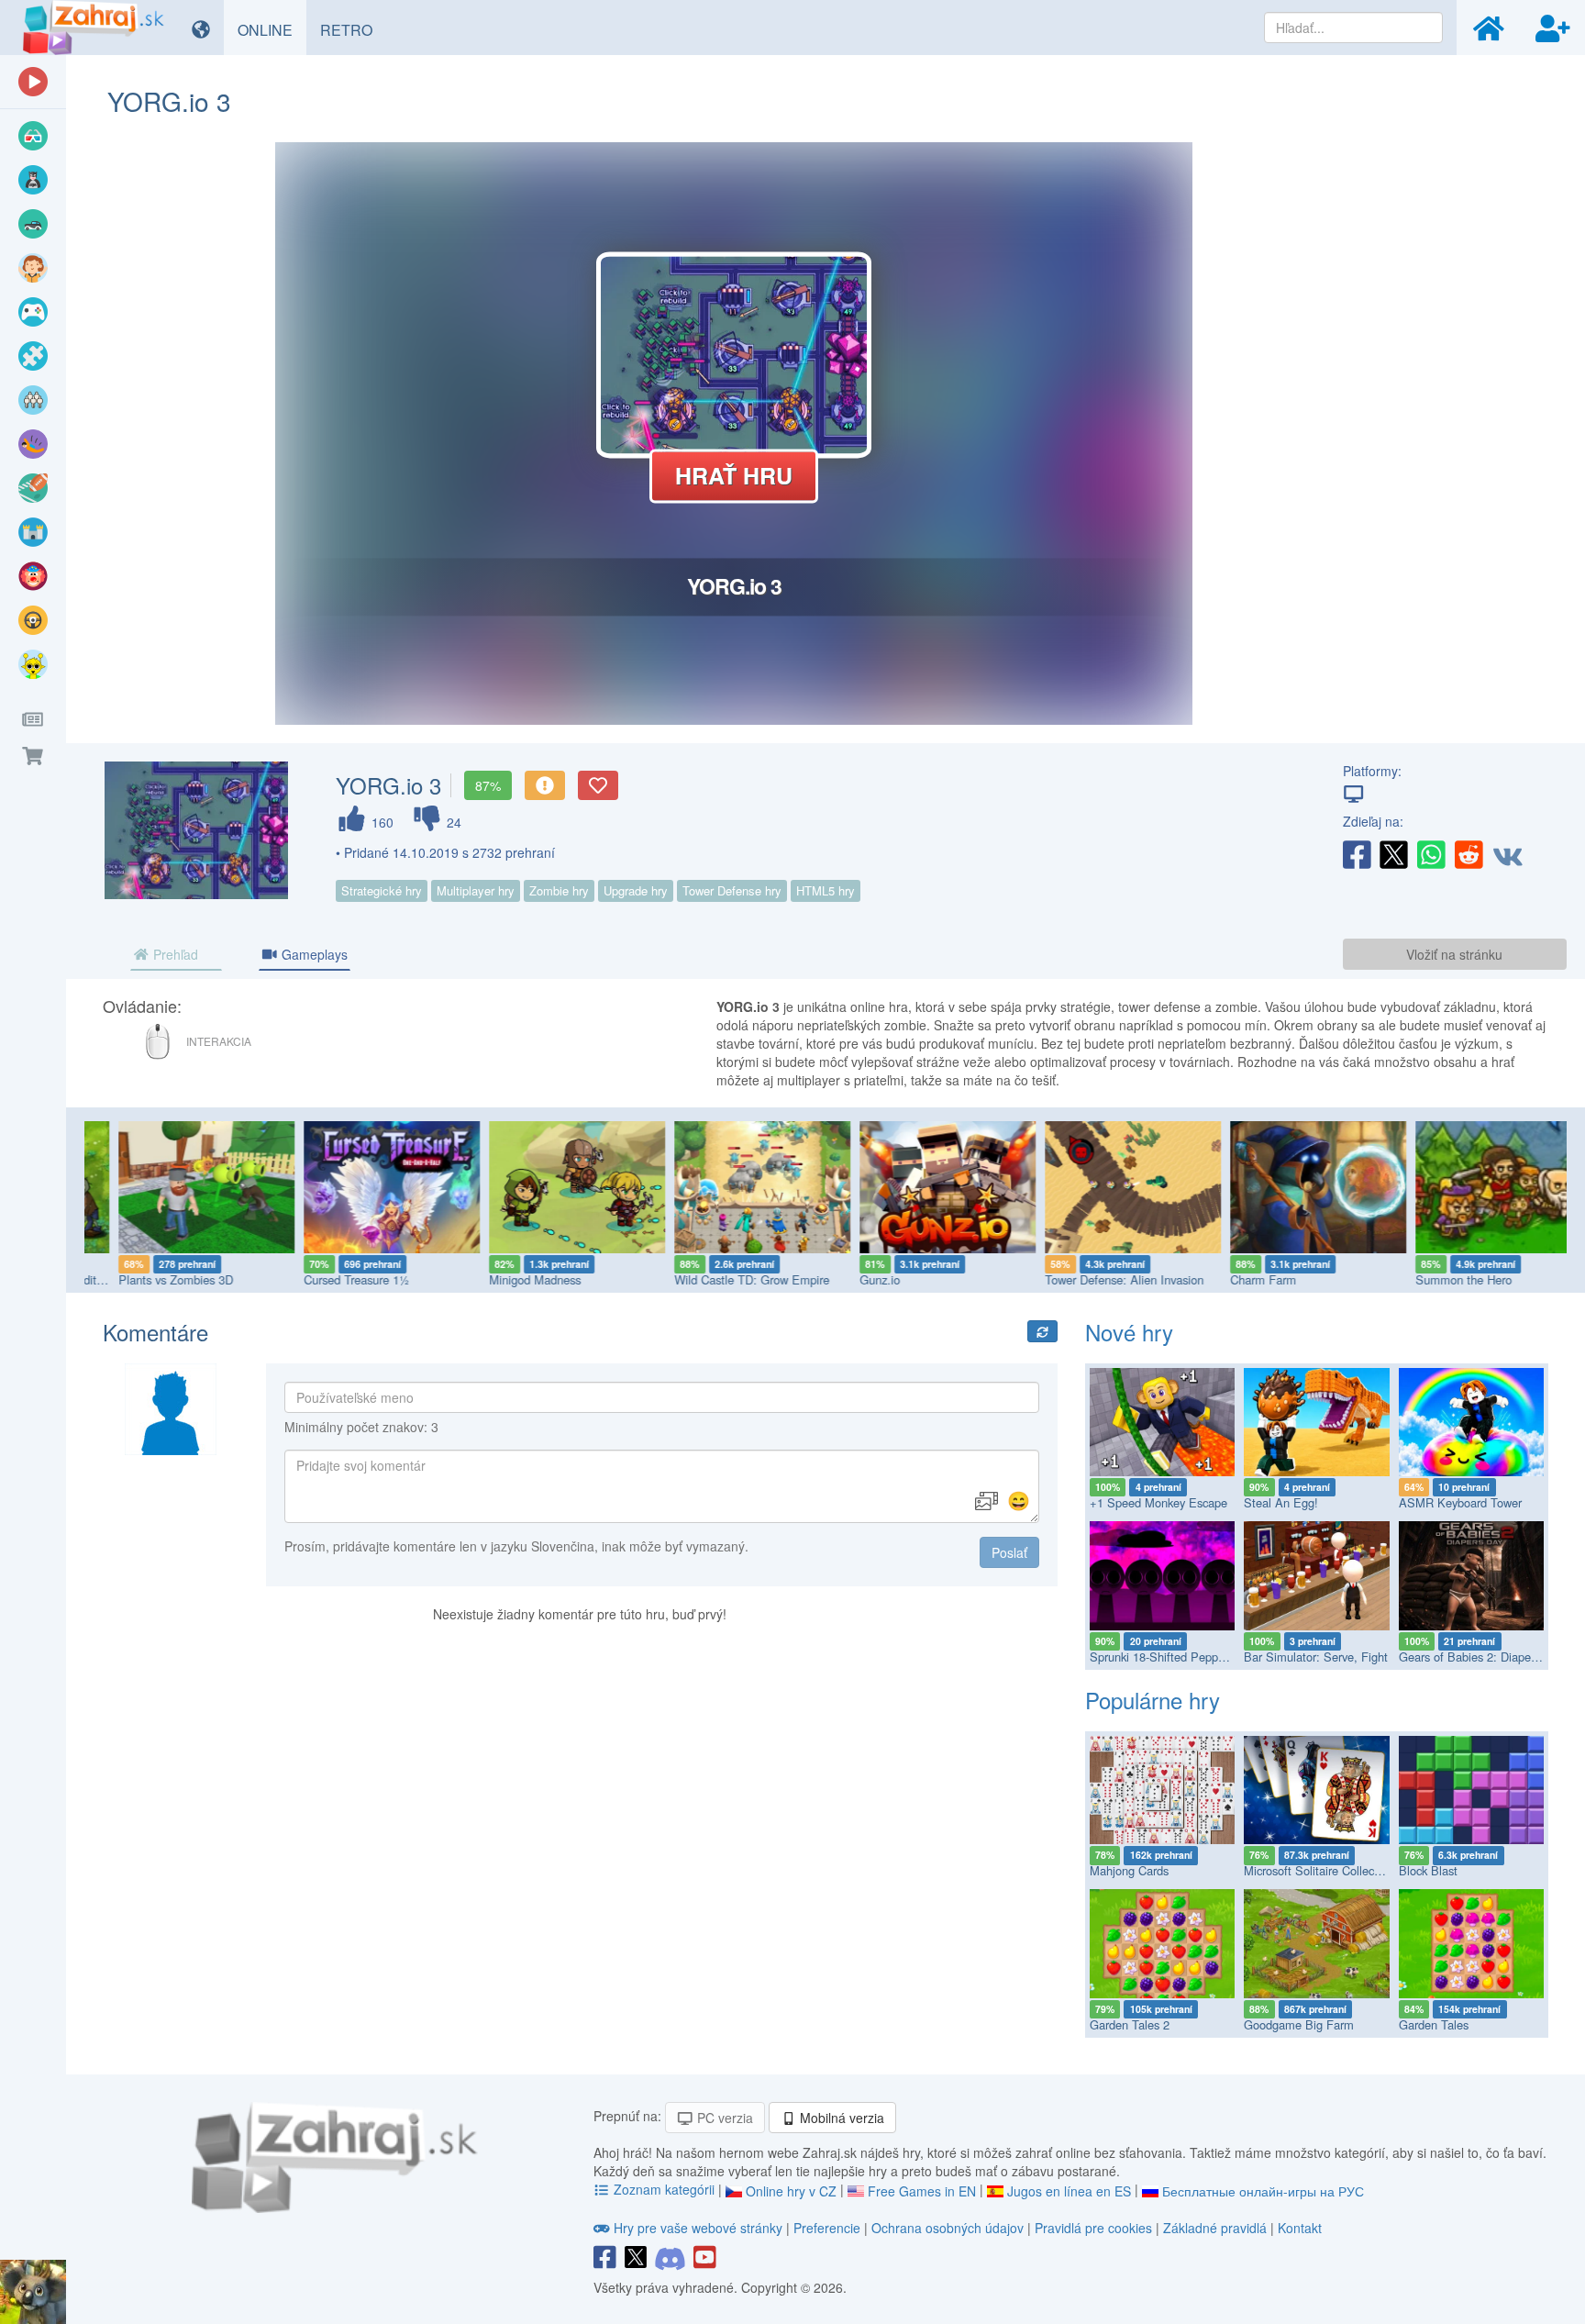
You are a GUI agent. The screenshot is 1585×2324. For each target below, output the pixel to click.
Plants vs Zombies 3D (146, 1279)
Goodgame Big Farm (1299, 2024)
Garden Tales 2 (1130, 2024)
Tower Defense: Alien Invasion (1095, 1279)
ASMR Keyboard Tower (1460, 1502)
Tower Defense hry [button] (732, 890)
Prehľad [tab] (174, 954)
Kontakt (1300, 2228)
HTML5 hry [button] (826, 890)
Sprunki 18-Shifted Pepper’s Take (1177, 1657)
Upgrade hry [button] (636, 890)
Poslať (1009, 1552)
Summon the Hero (1434, 1279)
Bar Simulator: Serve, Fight (1316, 1657)
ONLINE (272, 29)
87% (488, 785)
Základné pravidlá (1215, 2228)
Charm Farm (1234, 1279)
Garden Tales (1434, 2024)
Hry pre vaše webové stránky (698, 2228)
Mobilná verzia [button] (840, 2118)
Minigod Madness (505, 1279)
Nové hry (1129, 1332)
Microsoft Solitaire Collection (1319, 1870)
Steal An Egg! (1281, 1502)
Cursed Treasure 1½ (327, 1279)
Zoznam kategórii (664, 2189)
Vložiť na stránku (1454, 954)
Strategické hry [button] (382, 890)
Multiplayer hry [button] (476, 890)
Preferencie (829, 2228)
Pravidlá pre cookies (1093, 2228)
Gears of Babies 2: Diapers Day (1481, 1657)
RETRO (353, 29)
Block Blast (1428, 1870)
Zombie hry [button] (559, 890)
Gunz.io (850, 1279)
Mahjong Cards (1129, 1870)
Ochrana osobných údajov (948, 2228)
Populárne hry (1153, 1700)
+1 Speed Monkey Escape (1158, 1502)
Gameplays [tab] (313, 954)
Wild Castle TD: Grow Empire (722, 1279)
